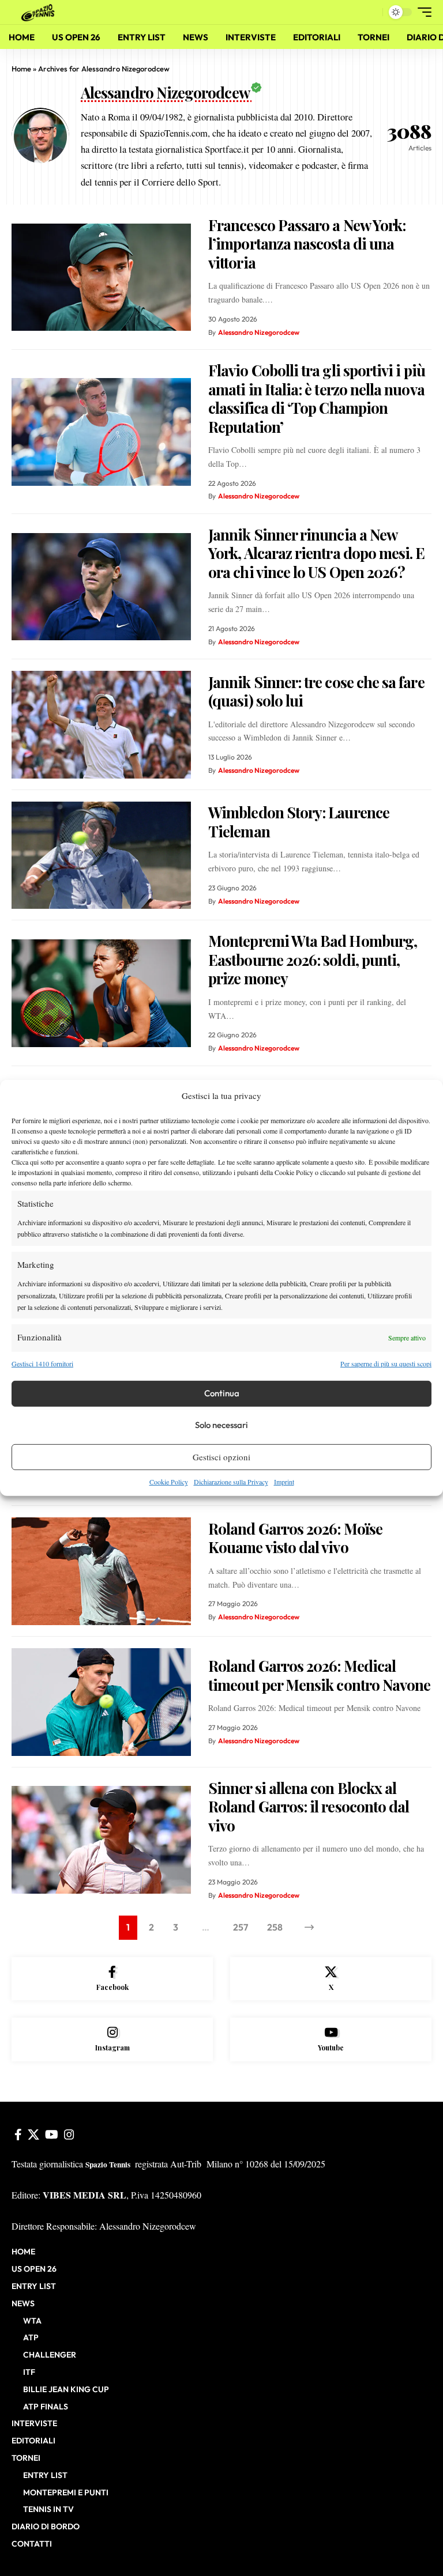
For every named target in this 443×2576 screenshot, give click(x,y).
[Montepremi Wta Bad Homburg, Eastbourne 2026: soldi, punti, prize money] (101, 993)
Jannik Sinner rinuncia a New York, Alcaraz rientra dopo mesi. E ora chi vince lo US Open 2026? (316, 553)
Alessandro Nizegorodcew (259, 332)
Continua (222, 1393)
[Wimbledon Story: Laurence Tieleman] (101, 855)
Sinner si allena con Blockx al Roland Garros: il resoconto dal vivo (309, 1807)
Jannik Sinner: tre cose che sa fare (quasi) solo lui (316, 692)
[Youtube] (331, 2039)
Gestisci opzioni (221, 1457)
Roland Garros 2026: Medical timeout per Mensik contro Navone (319, 1675)
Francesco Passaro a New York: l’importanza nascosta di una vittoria (307, 244)
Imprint (284, 1482)
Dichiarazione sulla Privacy (231, 1482)
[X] (331, 1979)
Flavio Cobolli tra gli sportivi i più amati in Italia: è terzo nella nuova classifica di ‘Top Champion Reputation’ (317, 399)
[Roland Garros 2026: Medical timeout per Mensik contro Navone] (101, 1702)
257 (241, 1927)
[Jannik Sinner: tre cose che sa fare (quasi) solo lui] (101, 725)
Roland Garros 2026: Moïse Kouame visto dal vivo (295, 1538)
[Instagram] (112, 2039)
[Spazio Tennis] (40, 12)
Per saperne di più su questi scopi (386, 1363)
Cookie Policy (169, 1482)
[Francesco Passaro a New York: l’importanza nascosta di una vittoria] (101, 277)
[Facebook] (112, 1979)
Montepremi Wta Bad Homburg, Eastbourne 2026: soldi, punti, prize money (313, 960)
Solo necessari (221, 1425)
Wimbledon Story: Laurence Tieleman (299, 822)
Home (21, 69)
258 (275, 1927)
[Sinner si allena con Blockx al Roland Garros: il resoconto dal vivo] (101, 1840)
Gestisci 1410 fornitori (42, 1363)
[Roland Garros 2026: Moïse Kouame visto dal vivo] (101, 1571)
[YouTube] (52, 2135)
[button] (371, 12)
